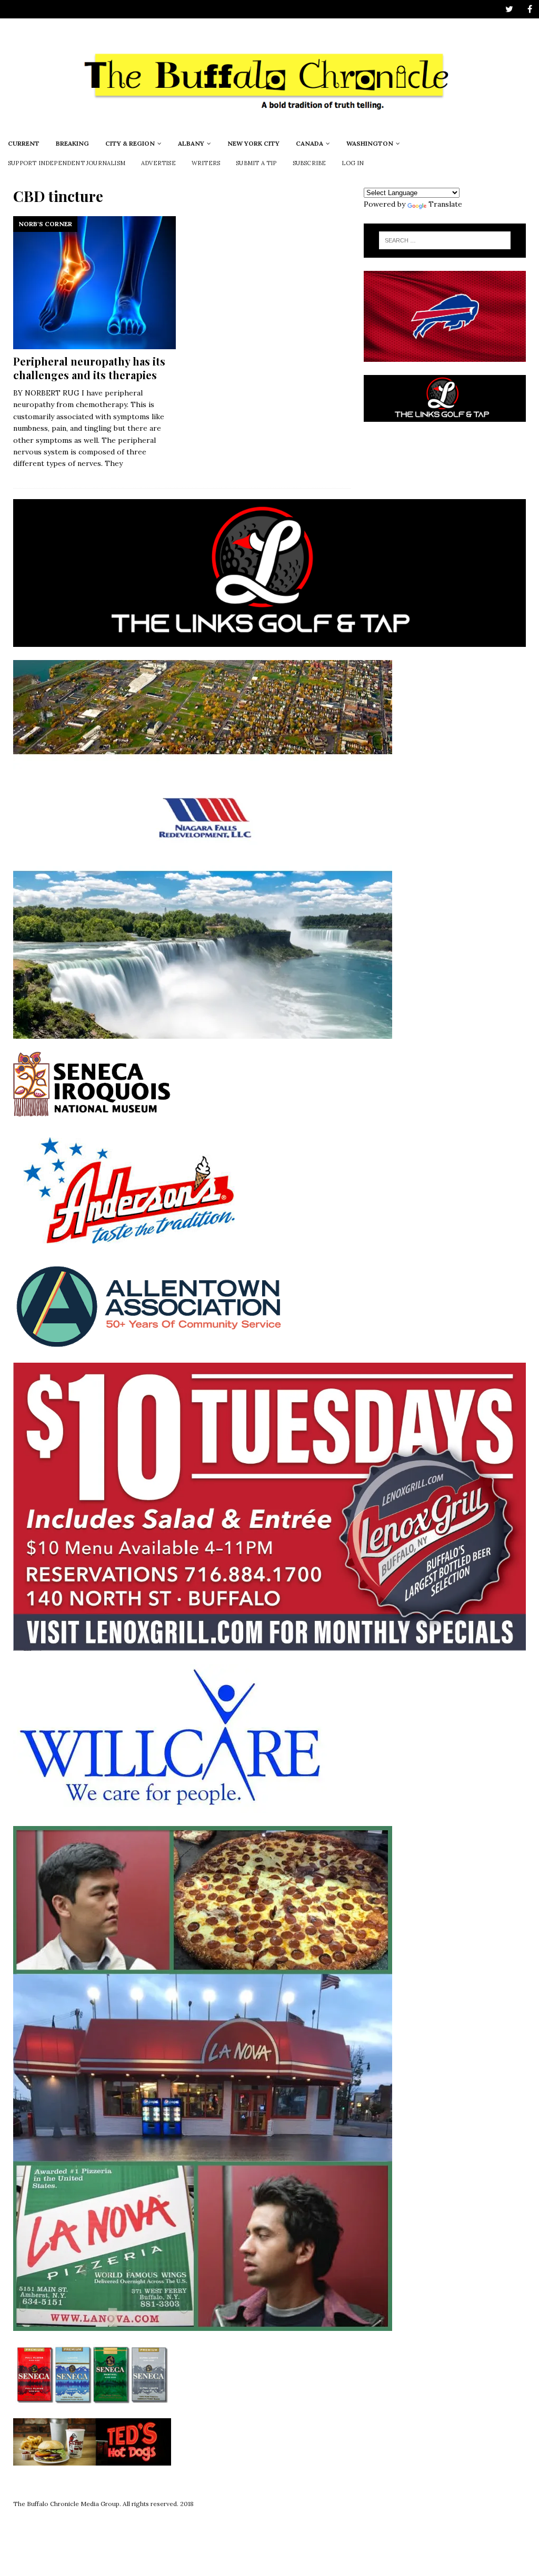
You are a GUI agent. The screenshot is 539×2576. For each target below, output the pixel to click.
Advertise (158, 163)
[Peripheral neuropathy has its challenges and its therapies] (94, 283)
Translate (445, 204)
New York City (253, 143)
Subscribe (310, 163)
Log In (353, 163)
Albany (191, 143)
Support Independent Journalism (67, 163)
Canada (310, 143)
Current (24, 143)
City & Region (130, 143)
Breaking (72, 143)
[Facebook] (530, 9)
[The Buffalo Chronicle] (269, 127)
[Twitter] (509, 9)
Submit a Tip (256, 163)
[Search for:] (445, 240)
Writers (206, 163)
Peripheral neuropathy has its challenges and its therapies (89, 368)
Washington (370, 143)
